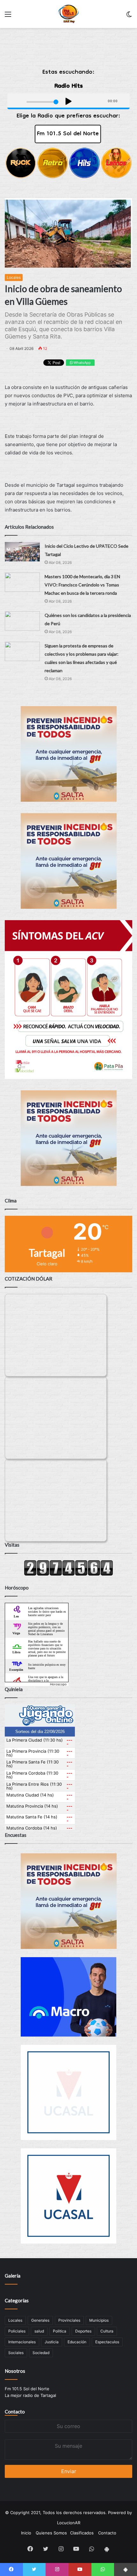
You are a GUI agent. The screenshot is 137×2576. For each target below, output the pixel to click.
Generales (40, 2320)
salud (39, 2331)
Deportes (83, 2331)
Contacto (15, 2412)
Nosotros (15, 2371)
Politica (60, 2331)
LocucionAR (69, 2523)
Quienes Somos (51, 2533)
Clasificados (82, 2533)
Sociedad (41, 2353)
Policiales (17, 2331)
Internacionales (22, 2342)
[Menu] (8, 16)
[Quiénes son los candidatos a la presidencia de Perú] (22, 621)
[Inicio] (69, 14)
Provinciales (69, 2320)
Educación (77, 2342)
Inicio (26, 2533)
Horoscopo (58, 1684)
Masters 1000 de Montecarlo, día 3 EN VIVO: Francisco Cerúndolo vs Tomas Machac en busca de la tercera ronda (82, 585)
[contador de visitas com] (68, 1574)
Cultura (107, 2331)
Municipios (99, 2320)
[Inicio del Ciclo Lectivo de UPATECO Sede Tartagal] (22, 552)
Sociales (16, 2353)
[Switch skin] (129, 16)
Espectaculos (107, 2342)
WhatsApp (82, 363)
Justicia (52, 2342)
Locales (14, 277)
